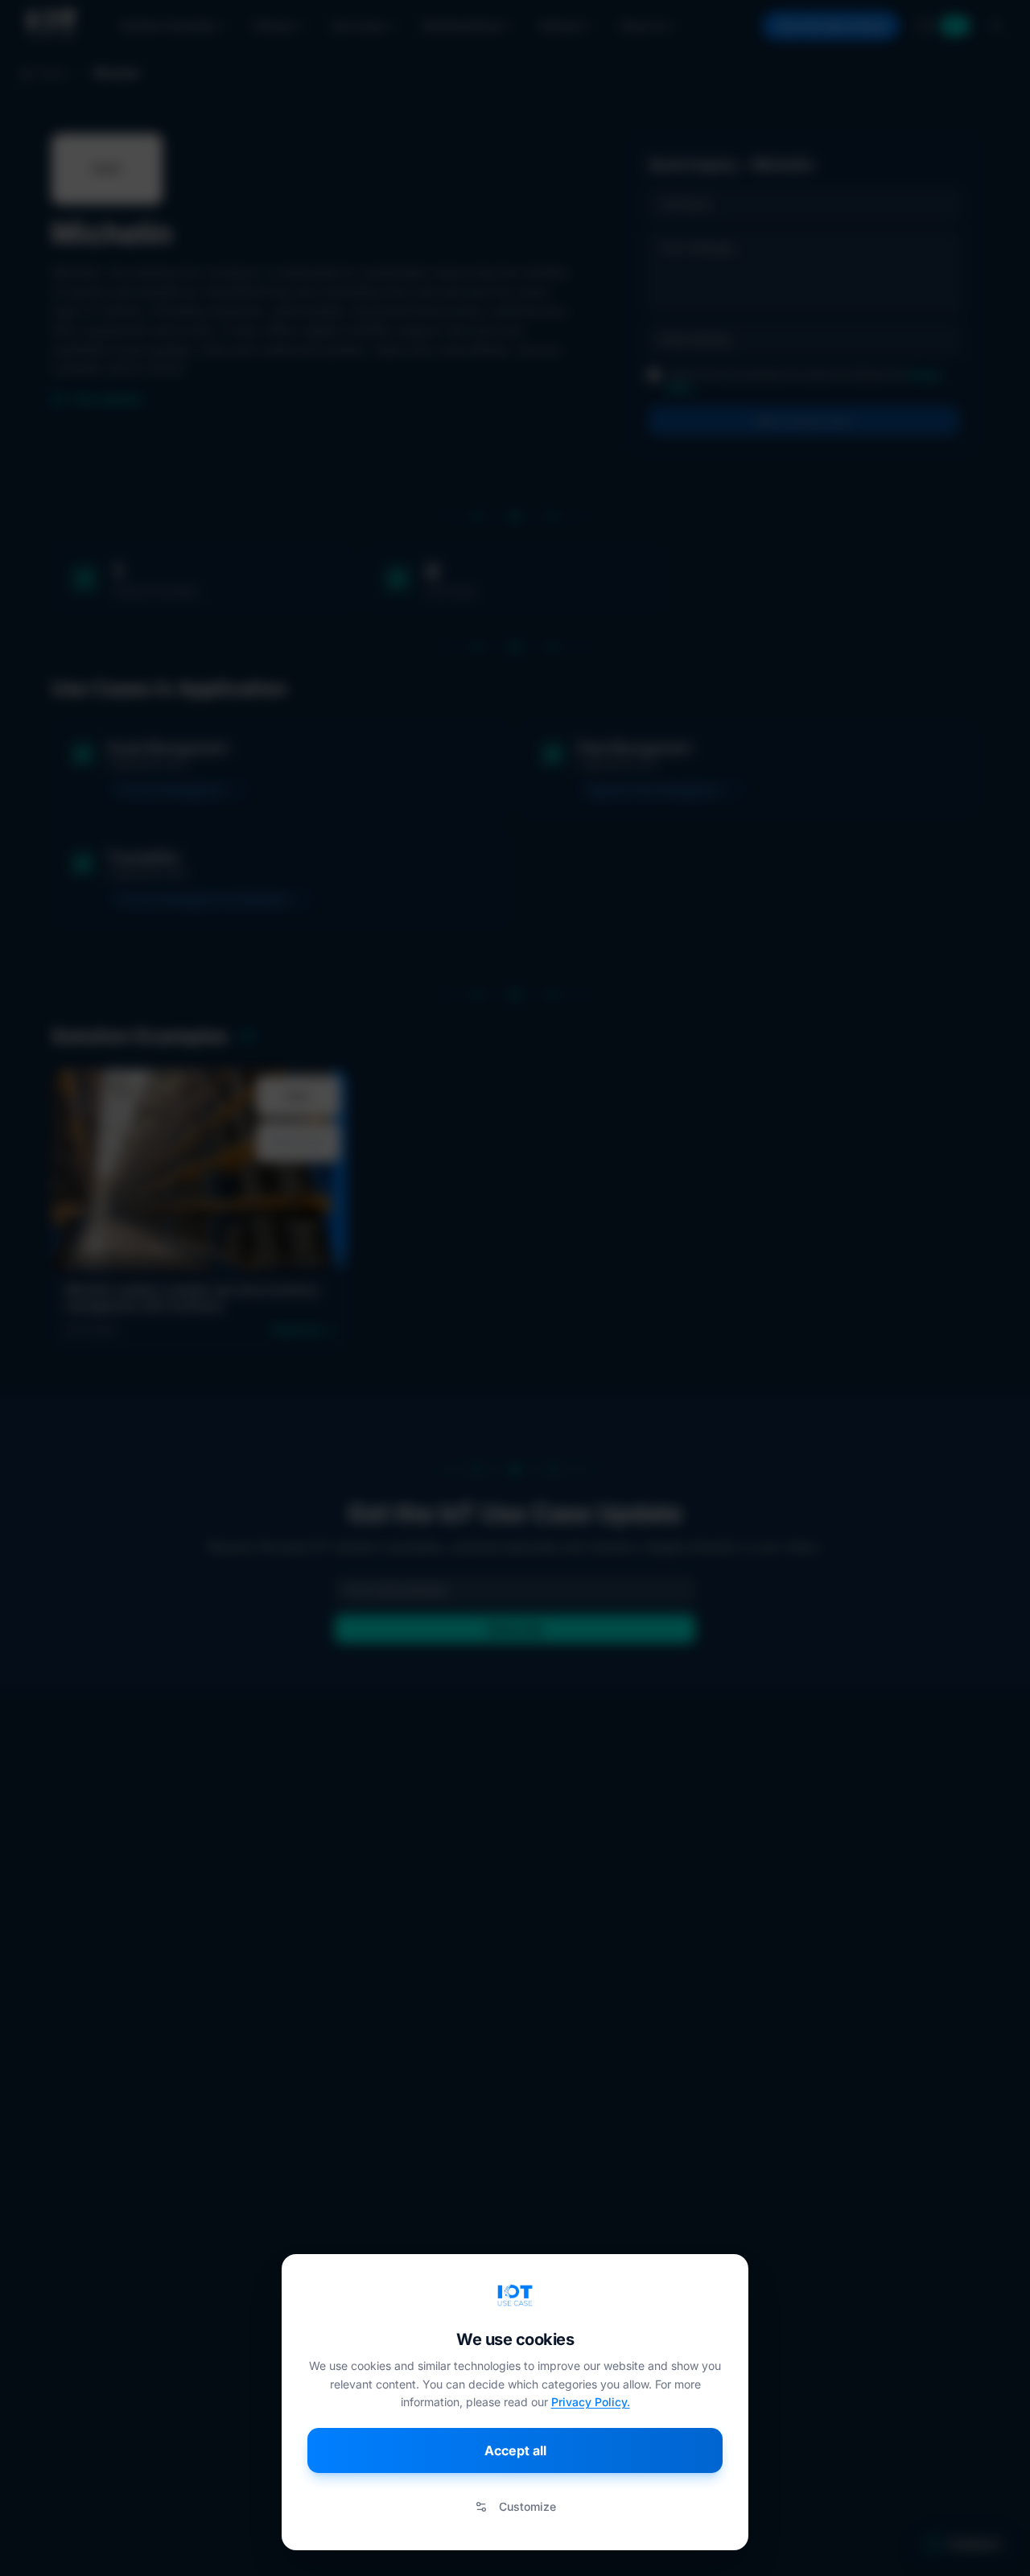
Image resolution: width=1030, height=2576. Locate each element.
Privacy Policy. (591, 2402)
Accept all (515, 2450)
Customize (527, 2506)
